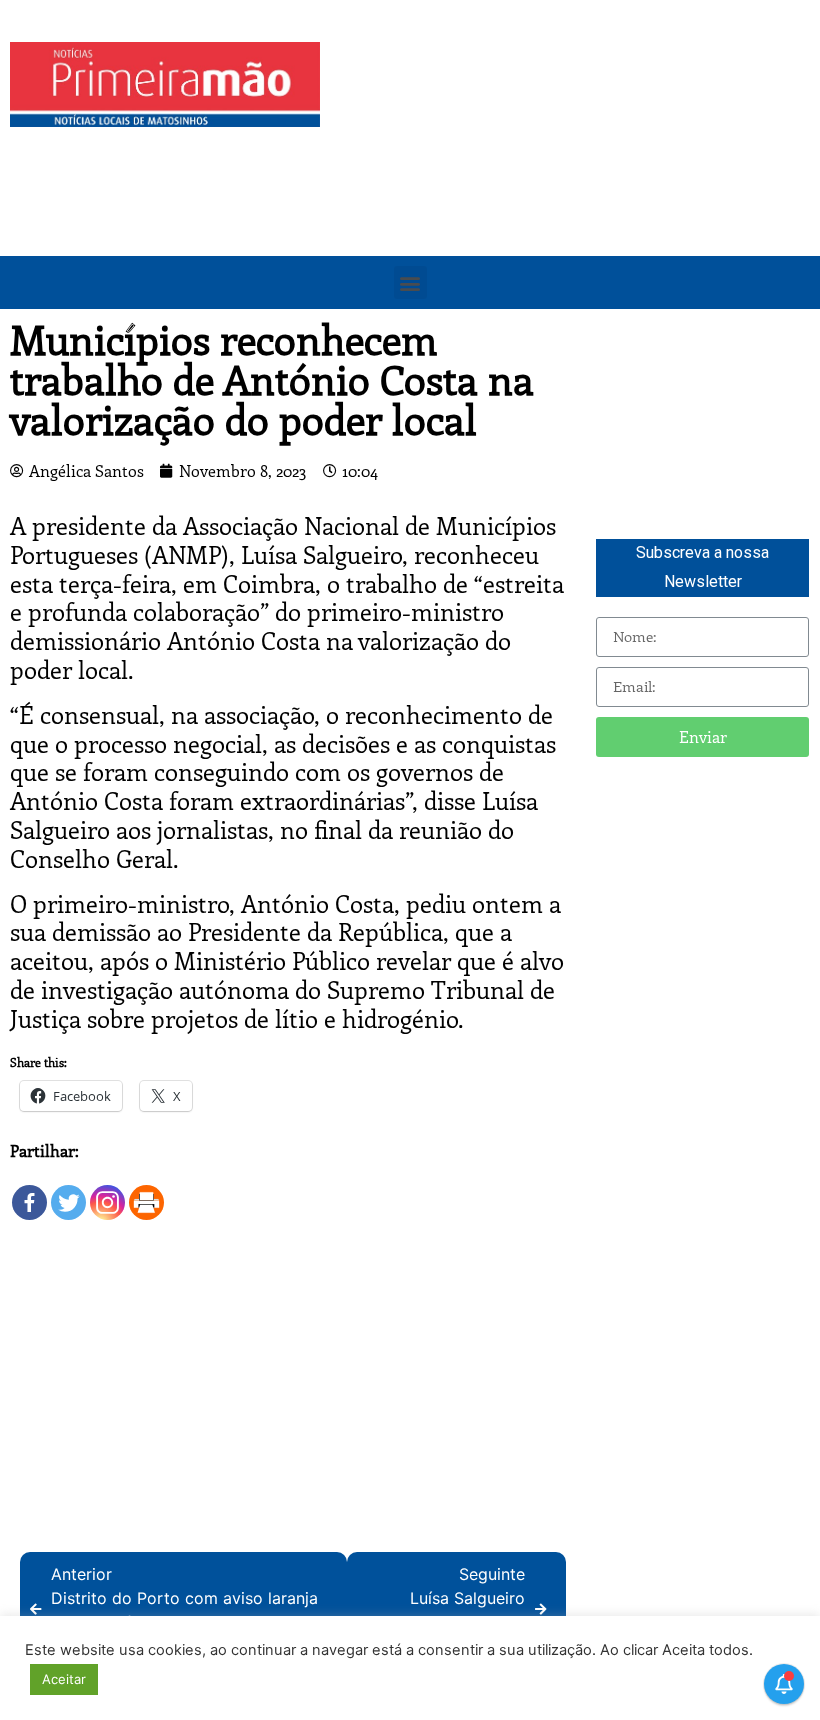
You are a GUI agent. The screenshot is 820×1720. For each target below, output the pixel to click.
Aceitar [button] (64, 1679)
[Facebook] (29, 1192)
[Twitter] (68, 1192)
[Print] (146, 1192)
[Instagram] (107, 1192)
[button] (410, 282)
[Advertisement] (575, 182)
